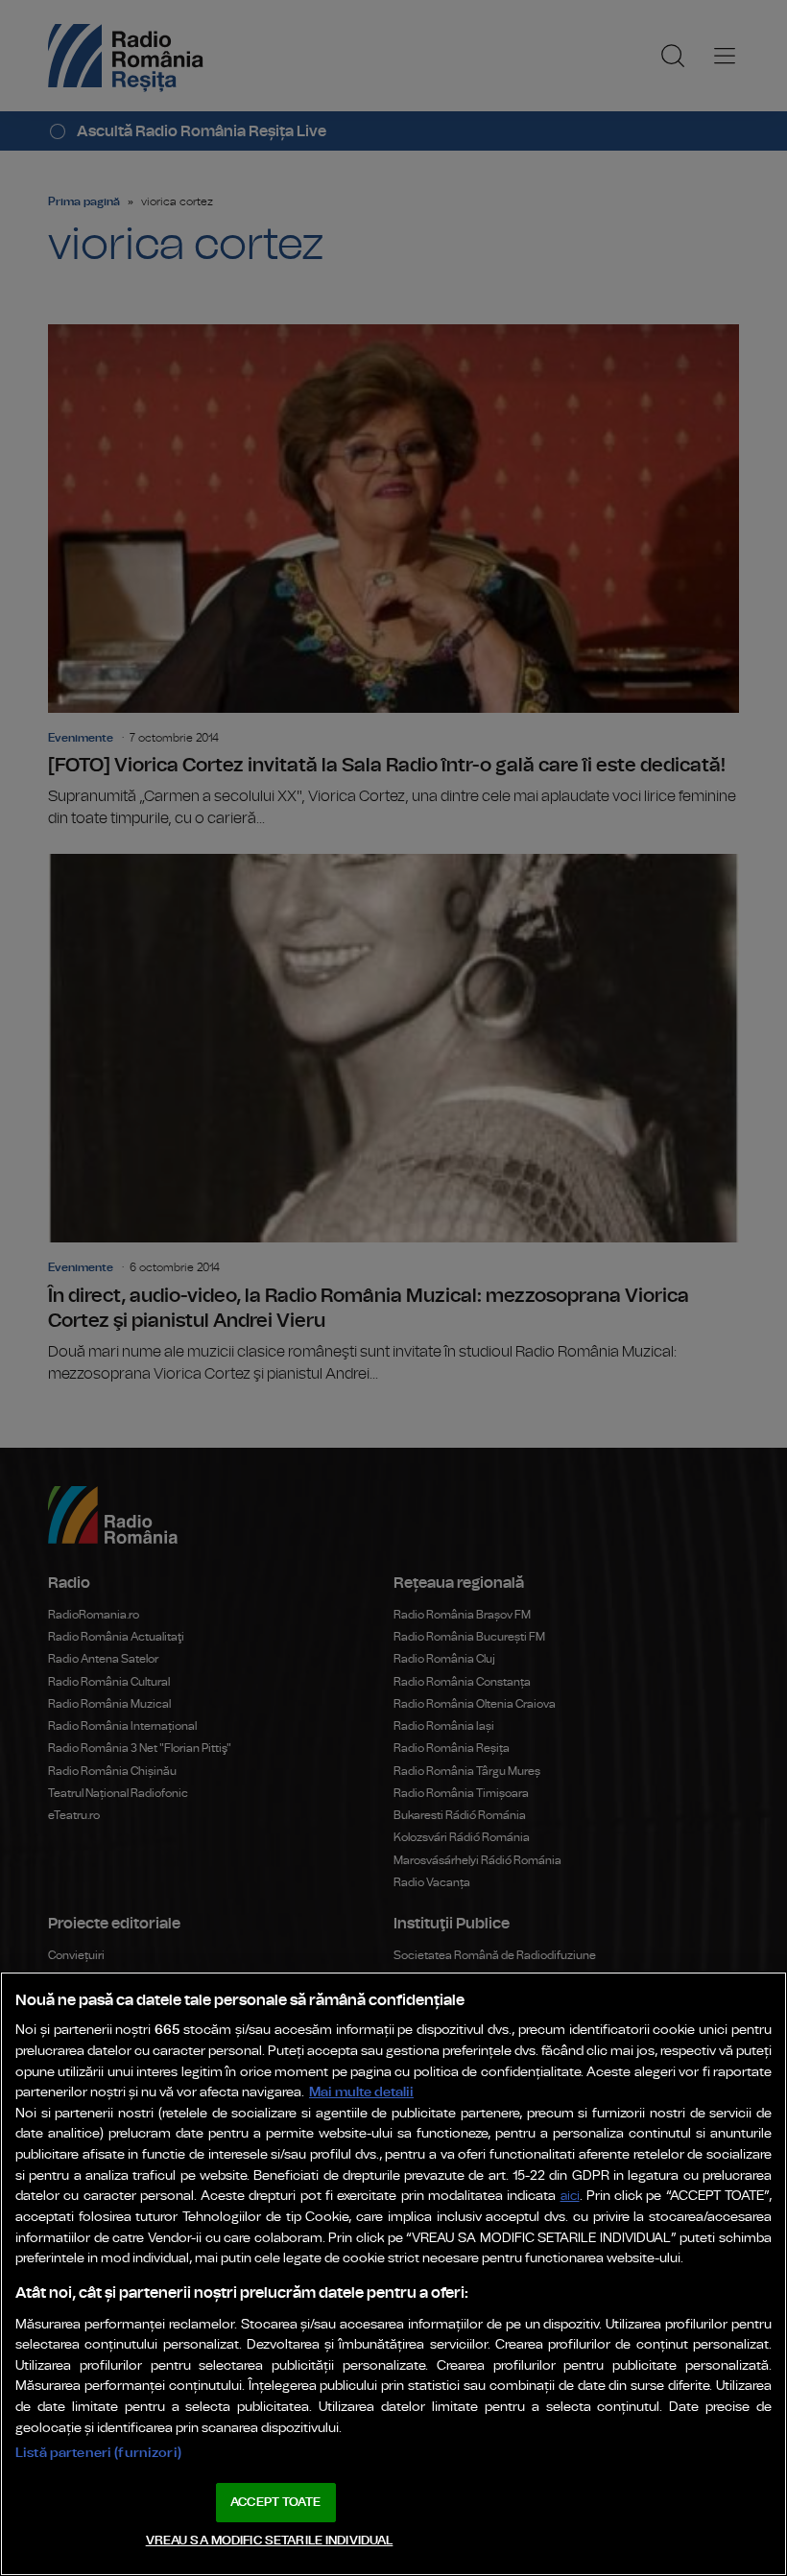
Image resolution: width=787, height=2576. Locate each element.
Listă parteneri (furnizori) (98, 2453)
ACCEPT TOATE (275, 2503)
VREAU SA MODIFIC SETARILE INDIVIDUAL (270, 2541)
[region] (393, 2274)
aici (570, 2197)
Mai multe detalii (361, 2092)
